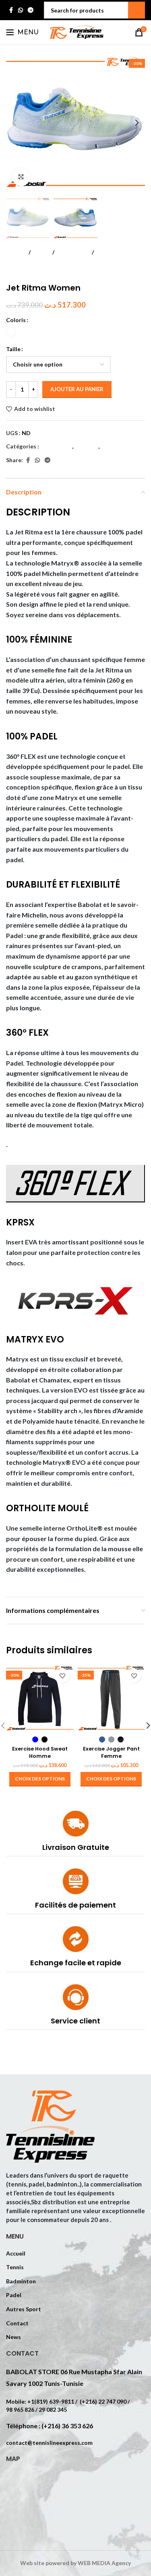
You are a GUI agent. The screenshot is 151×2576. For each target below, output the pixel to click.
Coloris (16, 320)
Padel (41, 252)
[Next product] (30, 270)
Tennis (15, 2267)
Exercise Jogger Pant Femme (111, 1752)
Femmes (108, 252)
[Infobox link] (75, 1834)
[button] (14, 123)
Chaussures (73, 252)
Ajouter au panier (77, 389)
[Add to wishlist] (63, 1676)
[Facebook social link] (11, 10)
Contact (17, 2323)
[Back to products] (21, 270)
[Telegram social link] (31, 10)
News (13, 2337)
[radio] (11, 332)
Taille (13, 349)
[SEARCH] (137, 10)
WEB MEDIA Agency (104, 2563)
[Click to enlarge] (21, 177)
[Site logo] (76, 32)
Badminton (21, 2281)
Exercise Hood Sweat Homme (40, 1752)
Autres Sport (24, 2309)
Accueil (16, 252)
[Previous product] (11, 270)
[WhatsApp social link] (21, 10)
